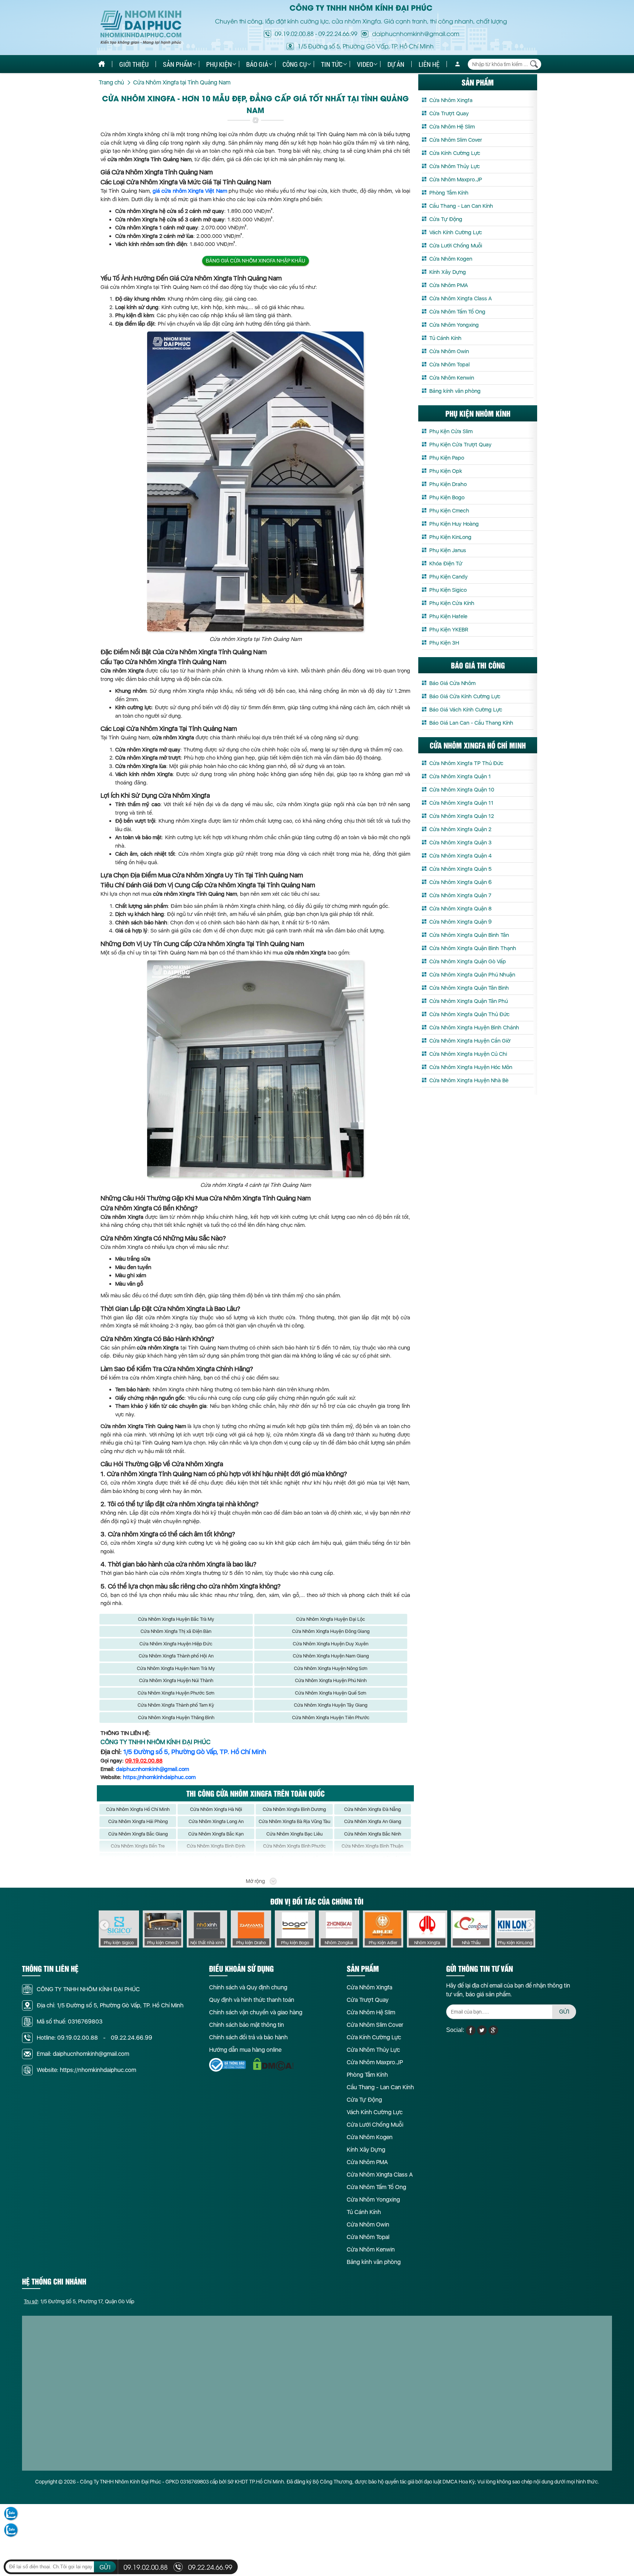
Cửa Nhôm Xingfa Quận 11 (461, 803)
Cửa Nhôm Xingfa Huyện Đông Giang (331, 1631)
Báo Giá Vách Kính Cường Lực (466, 710)
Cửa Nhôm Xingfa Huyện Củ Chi (468, 1054)
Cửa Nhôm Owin (449, 351)
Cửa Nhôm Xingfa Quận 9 (460, 922)
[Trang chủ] (102, 64)
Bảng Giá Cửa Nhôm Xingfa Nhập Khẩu (256, 261)
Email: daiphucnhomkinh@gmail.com (83, 2054)
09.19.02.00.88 (294, 33)
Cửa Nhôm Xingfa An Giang (373, 1821)
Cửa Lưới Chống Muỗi (456, 246)
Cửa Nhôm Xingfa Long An (216, 1821)
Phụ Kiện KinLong (450, 537)
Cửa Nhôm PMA (449, 285)
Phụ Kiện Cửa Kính (452, 603)
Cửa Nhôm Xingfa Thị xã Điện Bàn (176, 1631)
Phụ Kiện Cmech (449, 511)
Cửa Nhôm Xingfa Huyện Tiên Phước (331, 1718)
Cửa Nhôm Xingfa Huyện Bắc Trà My (176, 1619)
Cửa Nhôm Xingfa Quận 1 (460, 776)
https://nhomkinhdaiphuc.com (159, 1777)
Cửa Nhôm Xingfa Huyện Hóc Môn (471, 1067)
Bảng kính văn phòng (455, 391)
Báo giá (257, 64)
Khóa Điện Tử (446, 564)
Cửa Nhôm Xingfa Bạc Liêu (294, 1834)
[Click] (104, 1925)
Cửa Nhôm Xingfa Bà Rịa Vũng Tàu (294, 1821)
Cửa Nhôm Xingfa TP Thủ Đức (466, 763)
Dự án (396, 64)
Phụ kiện (219, 64)
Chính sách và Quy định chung (248, 1987)
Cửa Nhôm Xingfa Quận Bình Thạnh (473, 948)
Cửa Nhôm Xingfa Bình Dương (294, 1809)
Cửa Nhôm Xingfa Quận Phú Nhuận (472, 975)
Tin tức (332, 64)
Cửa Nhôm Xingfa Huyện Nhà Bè (469, 1080)
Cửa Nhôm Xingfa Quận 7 (460, 895)
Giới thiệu (134, 64)
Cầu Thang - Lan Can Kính (461, 206)
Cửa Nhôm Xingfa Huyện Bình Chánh (474, 1028)
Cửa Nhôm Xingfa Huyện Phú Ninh (331, 1680)
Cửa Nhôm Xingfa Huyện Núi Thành (176, 1680)
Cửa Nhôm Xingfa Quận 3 (460, 843)
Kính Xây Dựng (448, 272)
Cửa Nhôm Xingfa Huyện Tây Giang (331, 1705)
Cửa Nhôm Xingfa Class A (460, 298)
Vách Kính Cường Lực (456, 232)
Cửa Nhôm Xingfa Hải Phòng (138, 1821)
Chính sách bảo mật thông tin (247, 2025)
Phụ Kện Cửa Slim (451, 431)
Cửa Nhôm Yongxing (454, 325)
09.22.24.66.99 (338, 33)
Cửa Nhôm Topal (449, 365)
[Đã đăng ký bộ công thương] (227, 2065)
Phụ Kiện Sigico (448, 590)
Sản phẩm (177, 64)
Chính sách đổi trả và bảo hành (248, 2037)
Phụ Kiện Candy (449, 577)
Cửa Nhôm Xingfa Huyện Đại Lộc (331, 1619)
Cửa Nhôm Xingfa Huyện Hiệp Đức (176, 1644)
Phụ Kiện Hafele (448, 616)
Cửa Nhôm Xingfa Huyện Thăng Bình (176, 1718)
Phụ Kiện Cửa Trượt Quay (460, 445)
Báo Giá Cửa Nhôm (452, 683)
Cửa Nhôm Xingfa (451, 100)
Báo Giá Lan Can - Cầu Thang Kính (471, 723)
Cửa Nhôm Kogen (451, 259)
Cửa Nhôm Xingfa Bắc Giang (138, 1834)
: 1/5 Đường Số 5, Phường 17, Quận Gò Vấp (79, 2301)
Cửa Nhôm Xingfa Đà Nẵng (372, 1809)
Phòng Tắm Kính (449, 193)
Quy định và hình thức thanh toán (252, 2000)
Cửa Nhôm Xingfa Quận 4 (460, 856)
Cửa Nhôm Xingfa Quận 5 (460, 869)
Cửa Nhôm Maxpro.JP (456, 180)
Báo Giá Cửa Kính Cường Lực (465, 696)
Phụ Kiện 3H (444, 643)
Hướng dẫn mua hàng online (245, 2050)
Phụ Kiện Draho (448, 484)
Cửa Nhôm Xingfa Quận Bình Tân (469, 935)
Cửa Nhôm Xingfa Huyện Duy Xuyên (331, 1644)
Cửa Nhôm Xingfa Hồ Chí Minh (138, 1809)
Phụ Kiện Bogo (447, 497)
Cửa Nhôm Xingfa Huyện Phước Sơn (176, 1693)
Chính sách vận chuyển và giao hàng (256, 2012)
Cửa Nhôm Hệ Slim (452, 127)
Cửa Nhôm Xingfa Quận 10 (462, 790)
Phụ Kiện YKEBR (449, 630)
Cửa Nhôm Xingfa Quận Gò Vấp (468, 961)
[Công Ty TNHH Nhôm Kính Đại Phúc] (141, 28)
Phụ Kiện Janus (448, 550)
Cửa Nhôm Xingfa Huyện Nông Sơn (331, 1668)
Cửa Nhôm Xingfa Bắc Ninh (373, 1834)
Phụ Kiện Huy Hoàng (454, 524)
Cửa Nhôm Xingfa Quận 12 (462, 816)
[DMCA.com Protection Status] (273, 2064)
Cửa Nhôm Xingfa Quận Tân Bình (469, 988)
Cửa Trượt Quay (449, 113)
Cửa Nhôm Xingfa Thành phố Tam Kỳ (176, 1705)
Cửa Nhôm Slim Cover (456, 140)
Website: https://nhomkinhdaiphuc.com (86, 2070)
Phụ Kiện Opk (446, 471)
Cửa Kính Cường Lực (455, 153)
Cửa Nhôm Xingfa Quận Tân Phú (469, 1001)
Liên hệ (429, 64)
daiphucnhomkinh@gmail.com (152, 1769)
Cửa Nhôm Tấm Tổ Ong (457, 312)
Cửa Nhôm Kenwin (452, 378)
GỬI (564, 2012)
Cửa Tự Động (446, 219)
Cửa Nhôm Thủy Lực (455, 166)
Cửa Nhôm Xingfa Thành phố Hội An (176, 1656)
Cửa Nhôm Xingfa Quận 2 (460, 829)
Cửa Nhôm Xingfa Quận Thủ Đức (469, 1014)
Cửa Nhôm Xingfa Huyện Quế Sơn (331, 1693)
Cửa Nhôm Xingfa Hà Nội (216, 1809)
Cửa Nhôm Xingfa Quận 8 (460, 909)
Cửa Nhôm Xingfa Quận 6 (460, 882)
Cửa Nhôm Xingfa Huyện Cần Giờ (470, 1041)
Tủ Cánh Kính (445, 338)
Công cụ (295, 64)
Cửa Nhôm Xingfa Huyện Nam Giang (331, 1656)
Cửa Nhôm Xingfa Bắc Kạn (216, 1834)
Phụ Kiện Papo (447, 458)
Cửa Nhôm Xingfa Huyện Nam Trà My (176, 1668)
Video (365, 64)
